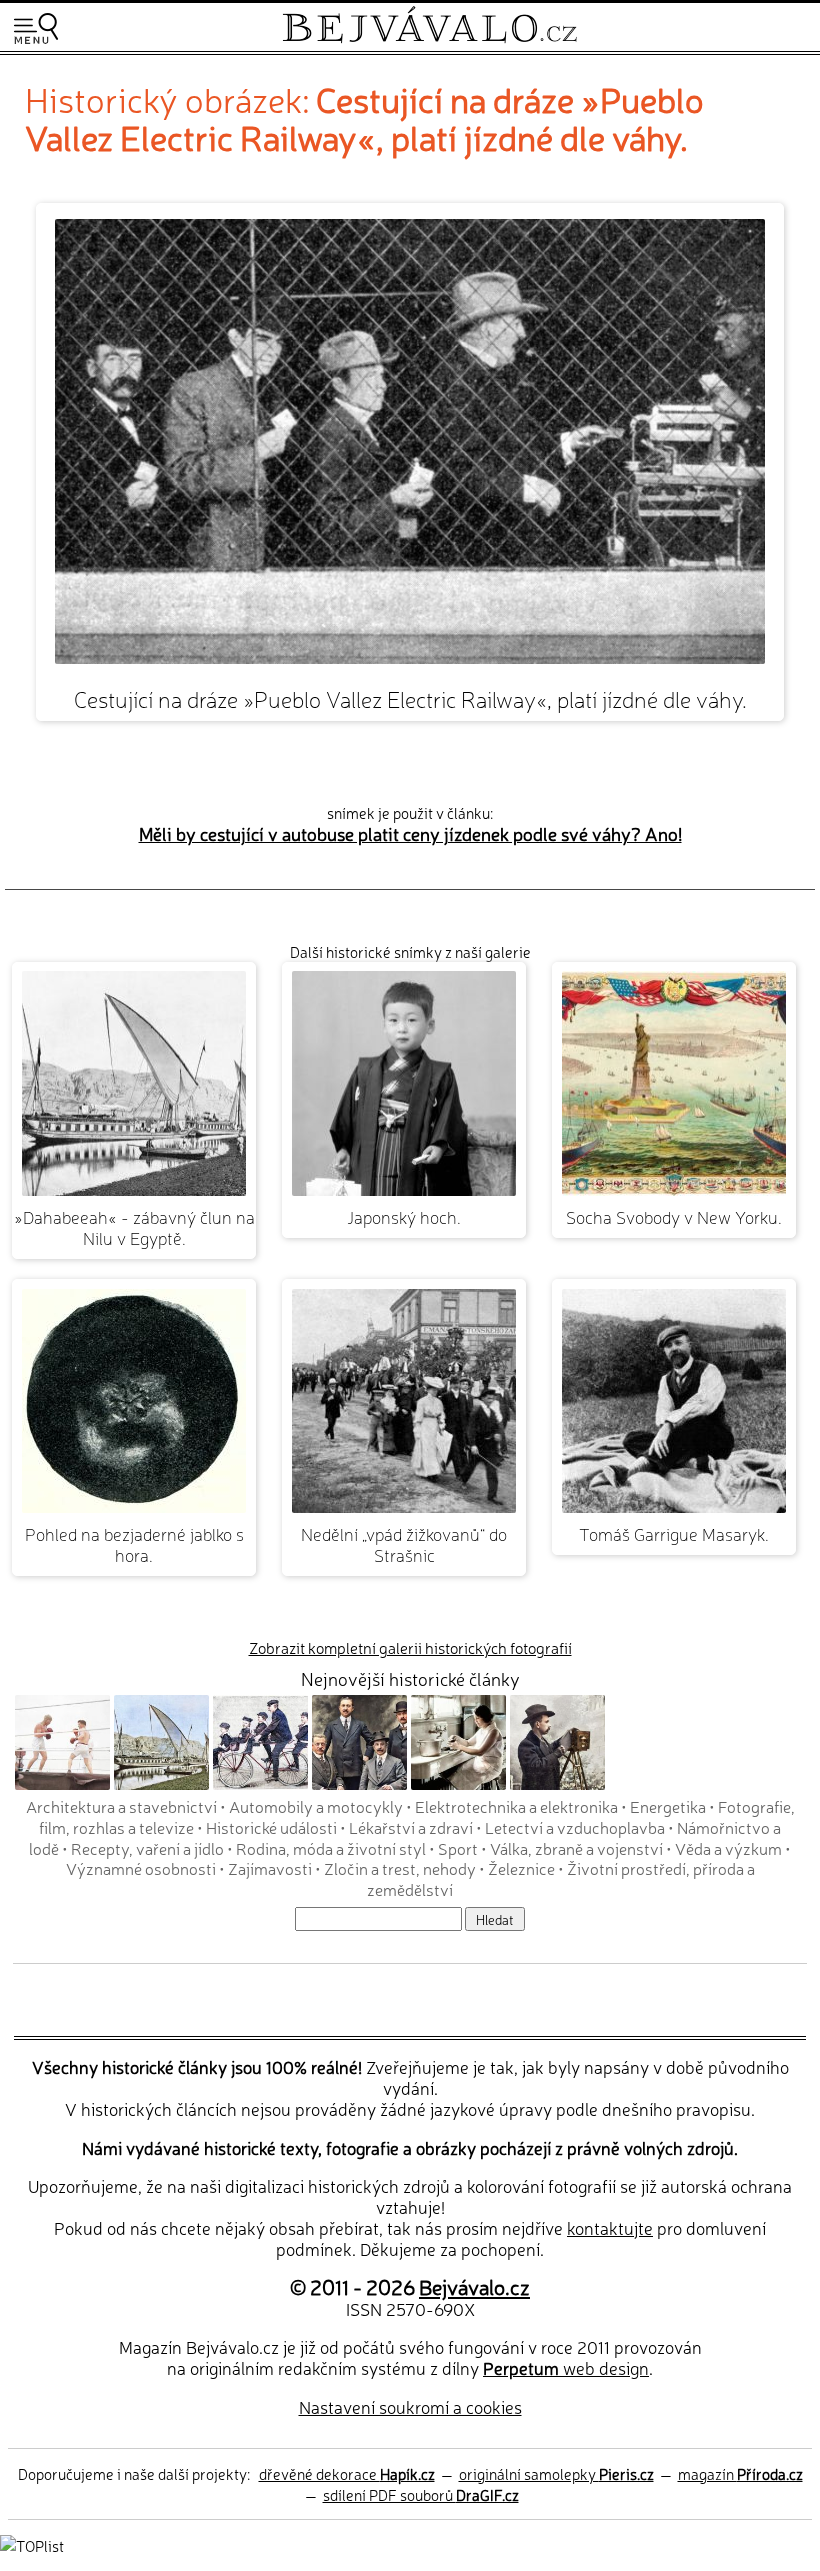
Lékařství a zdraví (411, 1827)
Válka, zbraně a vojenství (576, 1848)
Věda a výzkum (728, 1848)
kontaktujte (610, 2227)
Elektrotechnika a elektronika (516, 1806)
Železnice (521, 1868)
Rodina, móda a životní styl (331, 1848)
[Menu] (36, 28)
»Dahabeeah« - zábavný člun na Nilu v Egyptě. (134, 1227)
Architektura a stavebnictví (121, 1806)
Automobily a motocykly (316, 1806)
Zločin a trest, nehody (400, 1868)
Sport (458, 1848)
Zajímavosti (270, 1868)
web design (566, 2367)
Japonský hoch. (404, 1216)
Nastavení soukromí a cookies (410, 2406)
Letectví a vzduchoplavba (575, 1827)
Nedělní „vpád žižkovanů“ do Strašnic (404, 1544)
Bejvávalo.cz (474, 2286)
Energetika (668, 1806)
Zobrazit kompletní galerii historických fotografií (410, 1647)
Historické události (271, 1827)
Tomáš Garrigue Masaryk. (674, 1533)
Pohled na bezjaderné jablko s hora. (134, 1544)
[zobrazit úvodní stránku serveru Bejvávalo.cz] (429, 38)
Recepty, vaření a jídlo (147, 1848)
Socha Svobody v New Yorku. (674, 1216)
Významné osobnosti (141, 1868)
